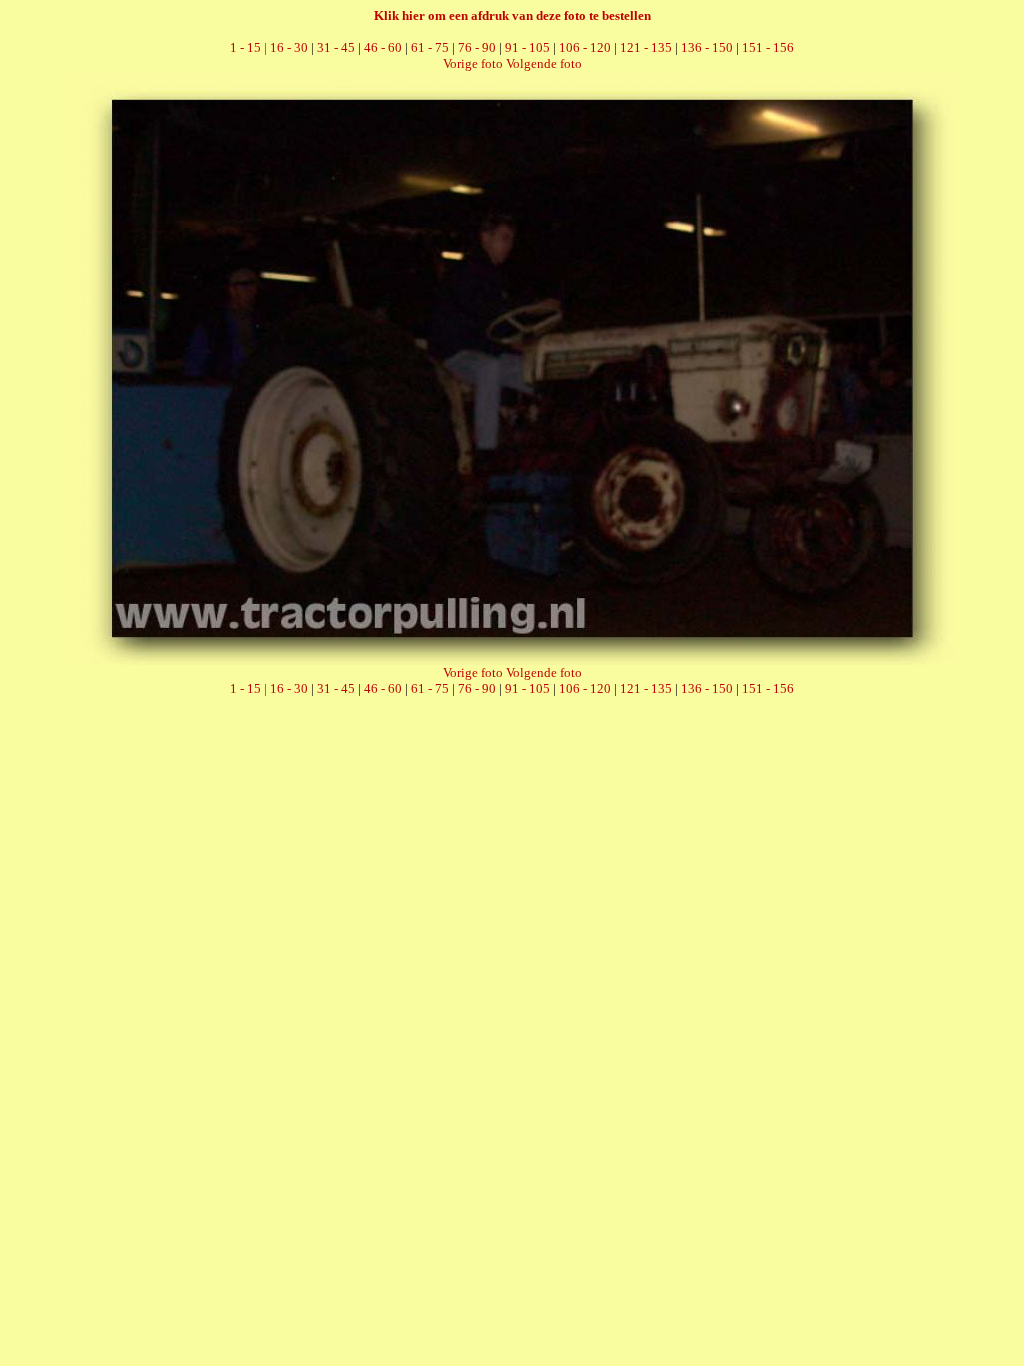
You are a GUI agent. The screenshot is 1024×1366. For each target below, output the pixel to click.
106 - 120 (585, 47)
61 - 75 (430, 47)
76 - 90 (477, 47)
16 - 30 (289, 47)
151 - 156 (768, 47)
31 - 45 (336, 47)
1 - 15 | (250, 47)
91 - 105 (527, 47)
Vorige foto (473, 63)
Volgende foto (544, 63)
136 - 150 (707, 47)
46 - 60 (383, 47)
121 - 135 (646, 47)
